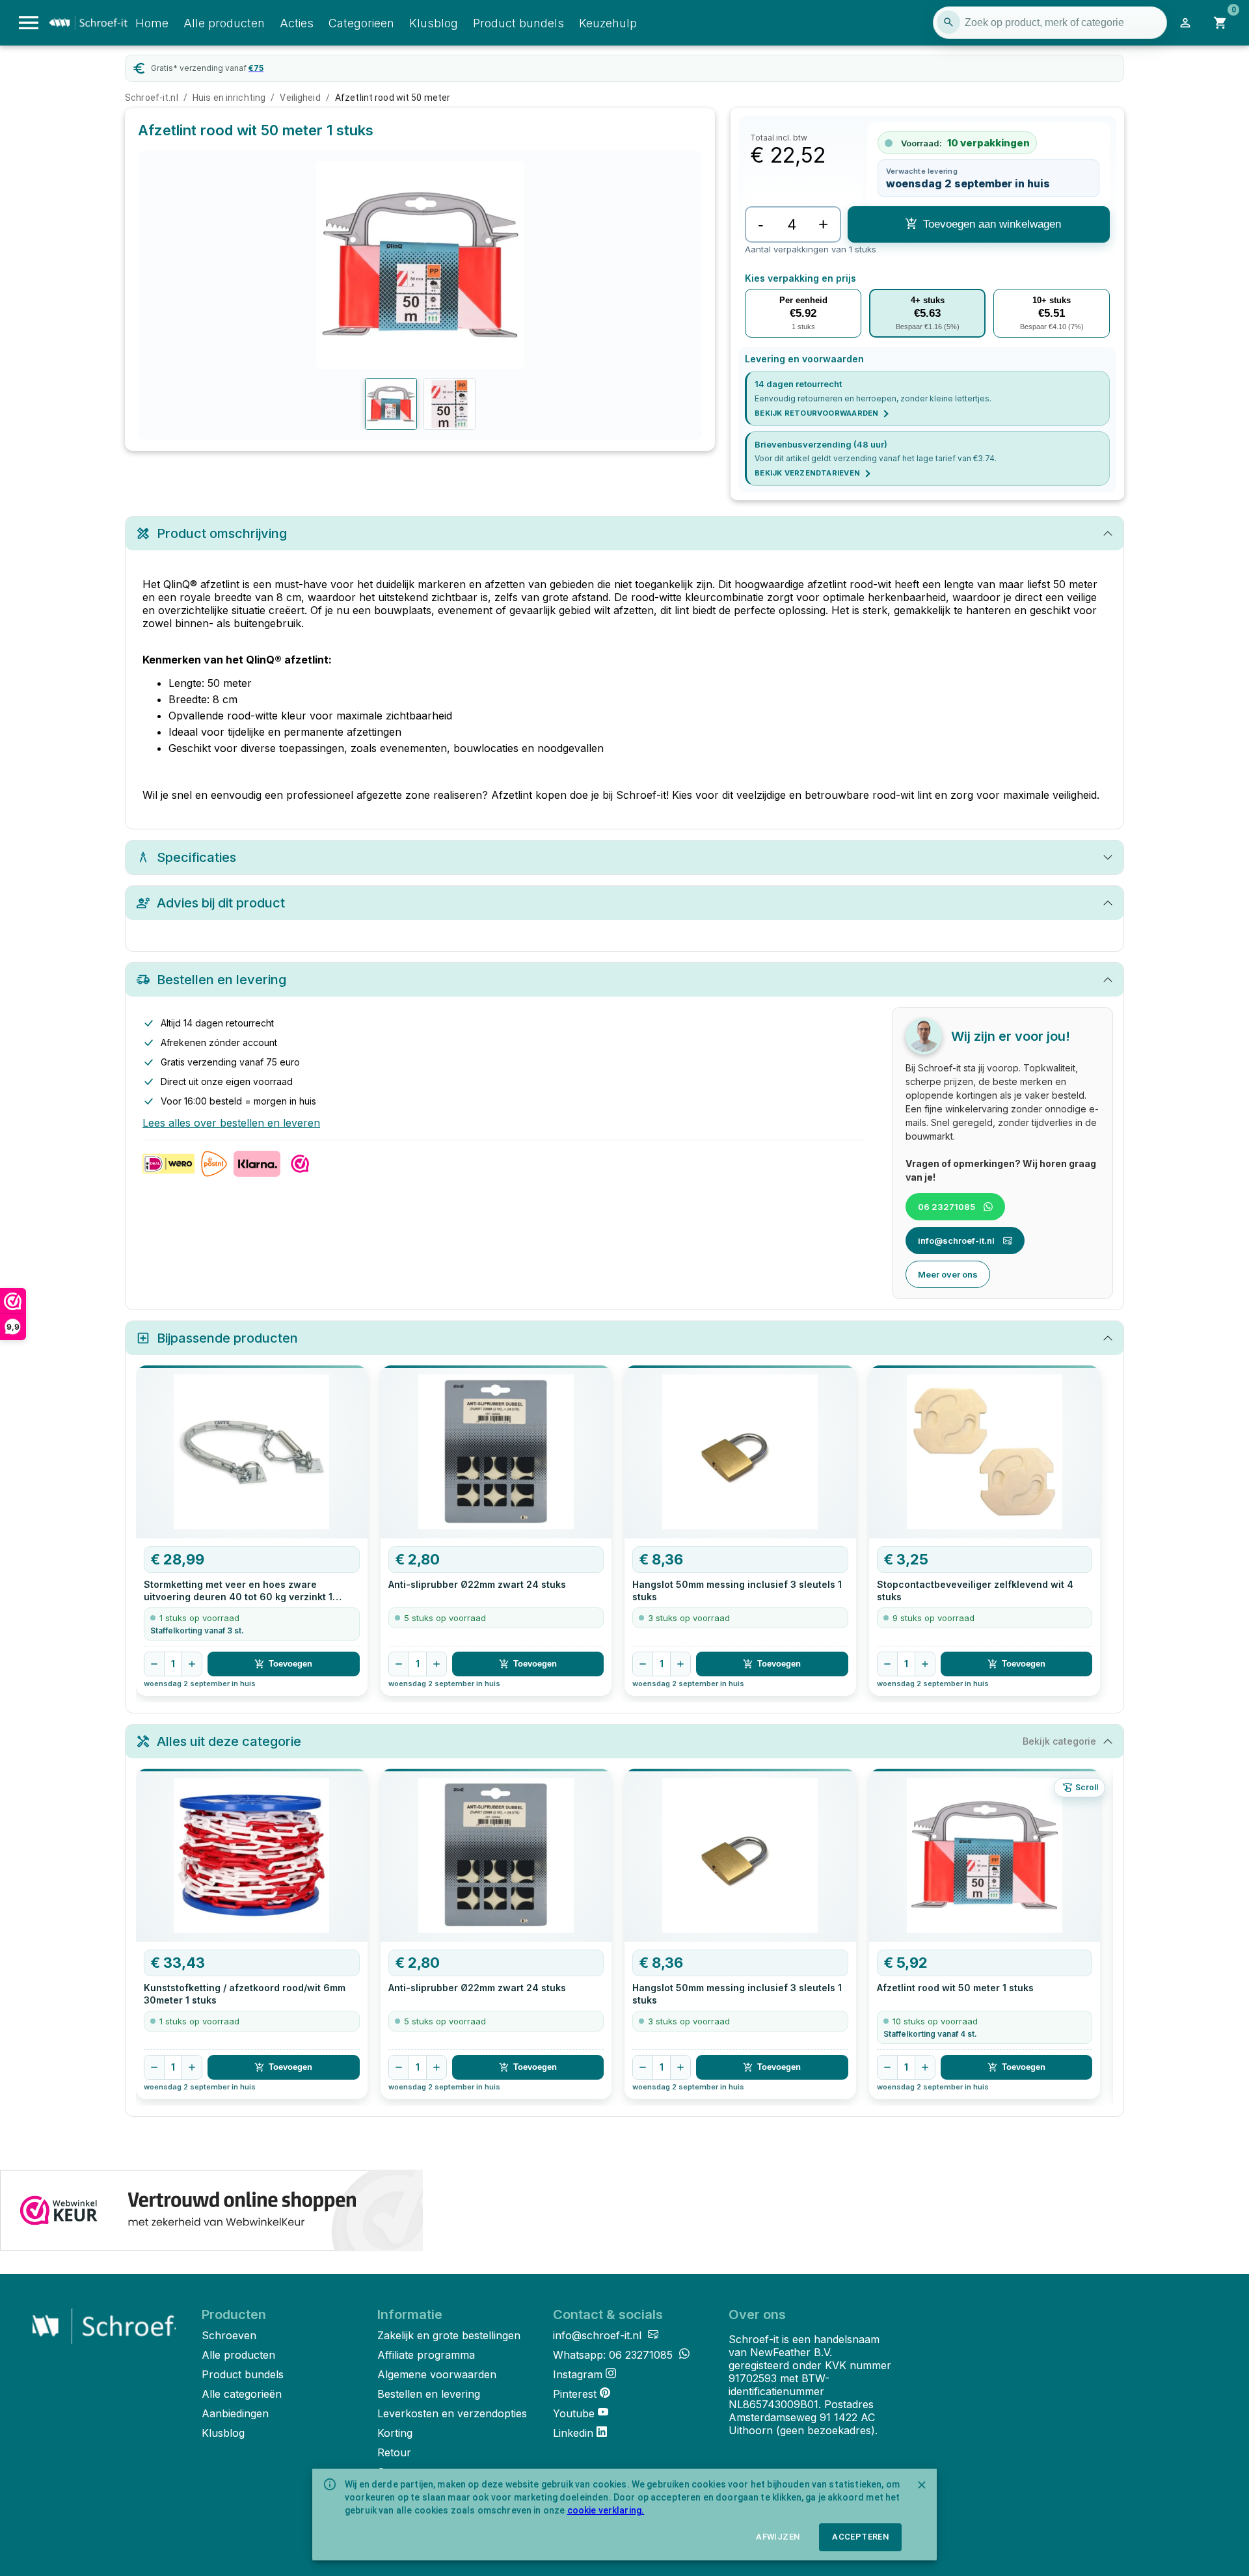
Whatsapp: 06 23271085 (614, 2355)
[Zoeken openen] (948, 22)
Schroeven (229, 2335)
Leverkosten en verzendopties (452, 2413)
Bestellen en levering (429, 2394)
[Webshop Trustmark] (211, 2212)
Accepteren (860, 2537)
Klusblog (434, 23)
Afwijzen (778, 2537)
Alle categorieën (242, 2394)
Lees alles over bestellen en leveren (231, 1123)
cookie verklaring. (606, 2510)
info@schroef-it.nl (956, 1241)
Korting (395, 2433)
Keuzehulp (608, 23)
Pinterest (575, 2394)
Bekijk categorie (1059, 1741)
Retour (394, 2452)
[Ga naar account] (1185, 23)
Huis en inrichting (229, 98)
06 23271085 (947, 1207)
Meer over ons (948, 1274)
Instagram (578, 2374)
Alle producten (224, 23)
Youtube (574, 2413)
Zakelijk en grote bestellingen (449, 2335)
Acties (297, 23)
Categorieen (361, 23)
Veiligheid (300, 98)
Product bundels (518, 23)
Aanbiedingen (235, 2413)
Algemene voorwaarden (437, 2374)
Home (152, 23)
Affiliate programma (426, 2355)
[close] (922, 2485)
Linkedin (573, 2433)
